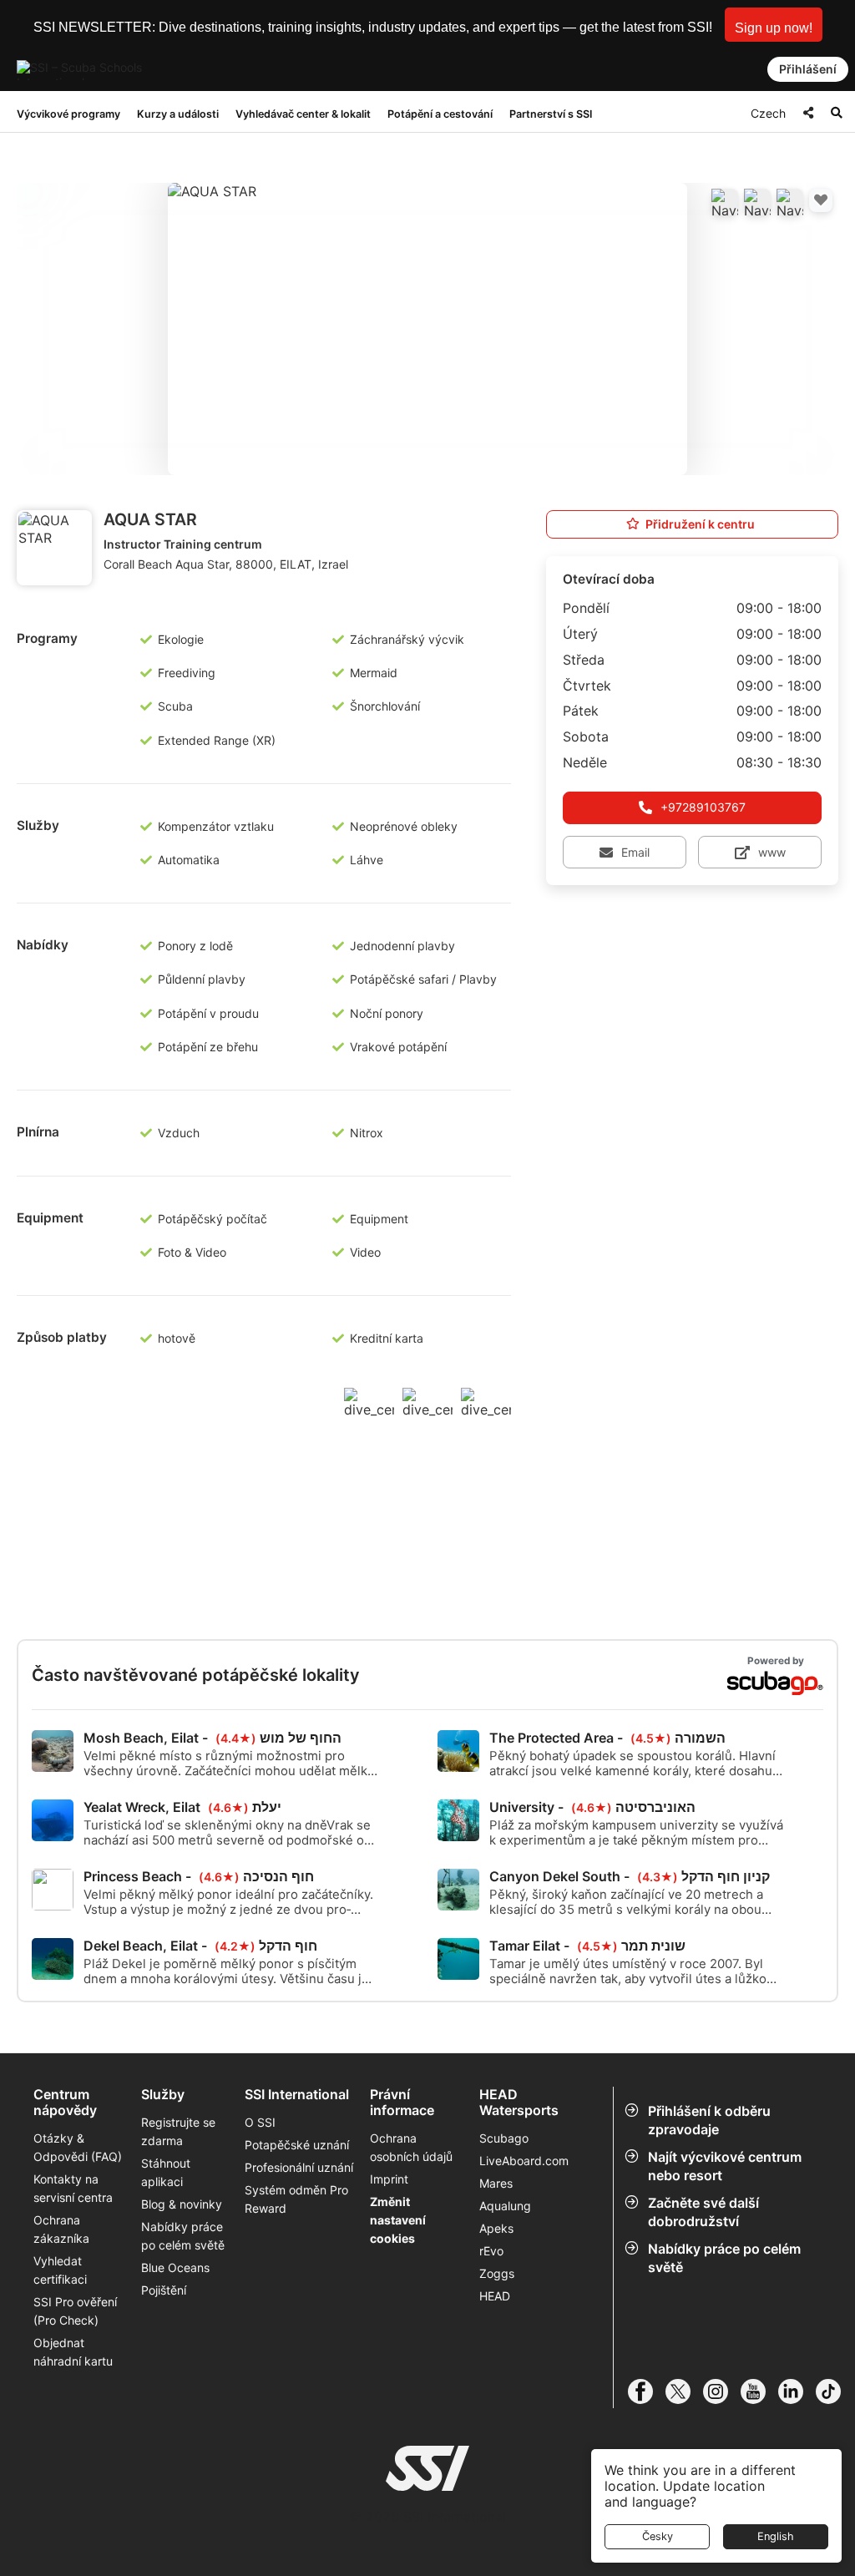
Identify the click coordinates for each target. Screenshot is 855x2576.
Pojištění (164, 2290)
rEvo (491, 2251)
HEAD (495, 2296)
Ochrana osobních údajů (411, 2147)
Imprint (389, 2179)
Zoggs (497, 2273)
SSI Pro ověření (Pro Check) (75, 2311)
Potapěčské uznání (297, 2145)
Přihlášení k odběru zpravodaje (709, 2120)
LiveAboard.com (524, 2161)
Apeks (496, 2228)
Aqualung (505, 2206)
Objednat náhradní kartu (75, 2352)
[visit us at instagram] (722, 2391)
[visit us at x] (684, 2391)
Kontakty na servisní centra (73, 2188)
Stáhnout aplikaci (166, 2172)
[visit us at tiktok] (835, 2391)
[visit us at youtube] (759, 2391)
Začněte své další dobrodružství (703, 2212)
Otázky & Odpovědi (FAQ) (78, 2147)
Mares (496, 2183)
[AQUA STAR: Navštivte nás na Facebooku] (725, 202)
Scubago (504, 2138)
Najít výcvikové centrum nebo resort (725, 2166)
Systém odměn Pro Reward (296, 2199)
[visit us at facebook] (647, 2391)
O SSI (260, 2122)
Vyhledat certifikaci (60, 2270)
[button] (774, 25)
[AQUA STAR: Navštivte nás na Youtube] (790, 202)
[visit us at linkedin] (797, 2391)
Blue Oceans (175, 2267)
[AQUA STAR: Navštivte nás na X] (757, 202)
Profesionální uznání (299, 2167)
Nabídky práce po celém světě (724, 2258)
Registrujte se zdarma (178, 2131)
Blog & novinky (182, 2204)
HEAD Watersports (519, 2103)
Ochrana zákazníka (61, 2229)
